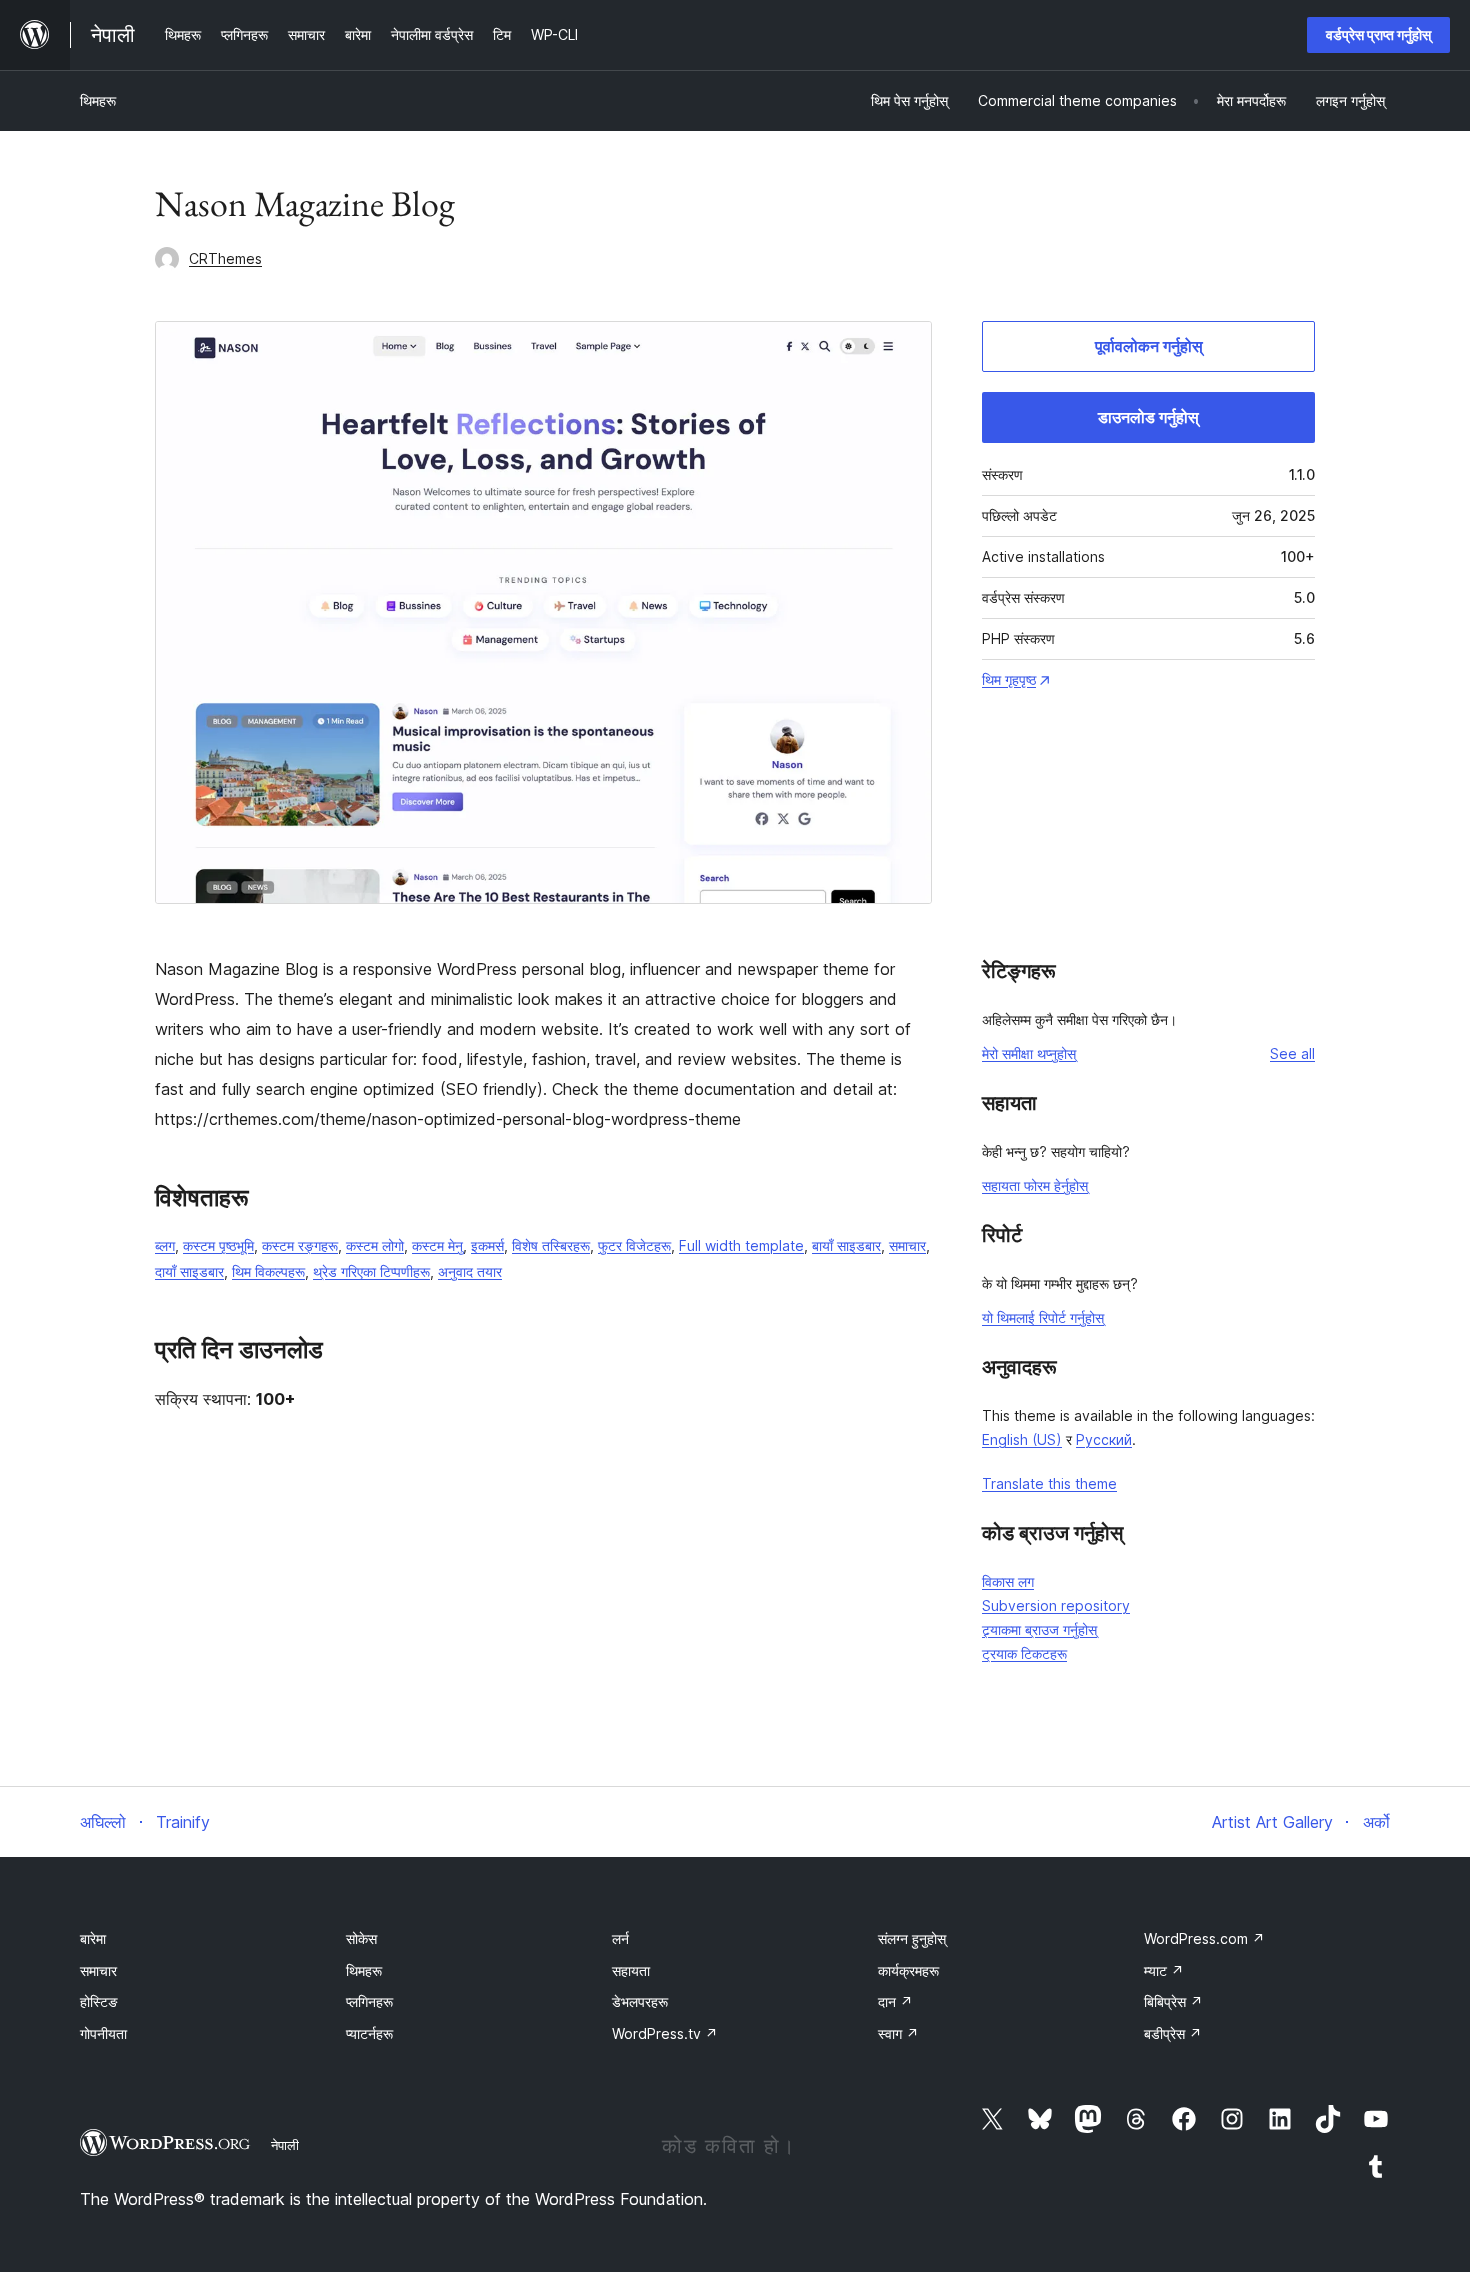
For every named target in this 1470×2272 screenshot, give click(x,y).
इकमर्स (487, 1245)
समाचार (907, 1245)
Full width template (741, 1245)
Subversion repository (1056, 1605)
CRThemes (225, 258)
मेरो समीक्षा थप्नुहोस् (1029, 1053)
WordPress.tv (665, 2033)
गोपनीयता (103, 2033)
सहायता (631, 1970)
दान (895, 2001)
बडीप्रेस (1173, 2033)
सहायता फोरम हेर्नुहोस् (1035, 1185)
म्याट (1164, 1970)
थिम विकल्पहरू (268, 1271)
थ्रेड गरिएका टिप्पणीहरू (371, 1271)
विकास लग (1008, 1581)
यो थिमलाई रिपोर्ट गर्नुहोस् (1043, 1317)
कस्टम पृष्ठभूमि (218, 1245)
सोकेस (361, 1938)
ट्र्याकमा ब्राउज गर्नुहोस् (1039, 1629)
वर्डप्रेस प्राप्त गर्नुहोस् (1378, 34)
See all (1292, 1053)
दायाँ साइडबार (189, 1271)
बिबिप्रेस (1173, 2001)
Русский (1104, 1439)
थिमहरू (98, 100)
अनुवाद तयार (470, 1271)
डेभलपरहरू (640, 2001)
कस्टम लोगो (375, 1245)
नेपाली (285, 2145)
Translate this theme (1049, 1483)
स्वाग (898, 2033)
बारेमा (93, 1938)
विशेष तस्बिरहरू (551, 1245)
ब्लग (165, 1245)
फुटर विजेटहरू (634, 1245)
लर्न (620, 1938)
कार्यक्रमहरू (908, 1970)
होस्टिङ (99, 2001)
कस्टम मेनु (437, 1245)
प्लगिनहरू (369, 2001)
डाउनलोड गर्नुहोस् (1148, 417)
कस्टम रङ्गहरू (300, 1245)
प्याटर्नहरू (369, 2033)
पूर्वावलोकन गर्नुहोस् (1149, 346)
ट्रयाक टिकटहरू (1024, 1653)
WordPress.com (1204, 1938)
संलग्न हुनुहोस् (912, 1938)
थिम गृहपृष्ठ (1009, 679)
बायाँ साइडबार (846, 1245)
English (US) (1022, 1439)
